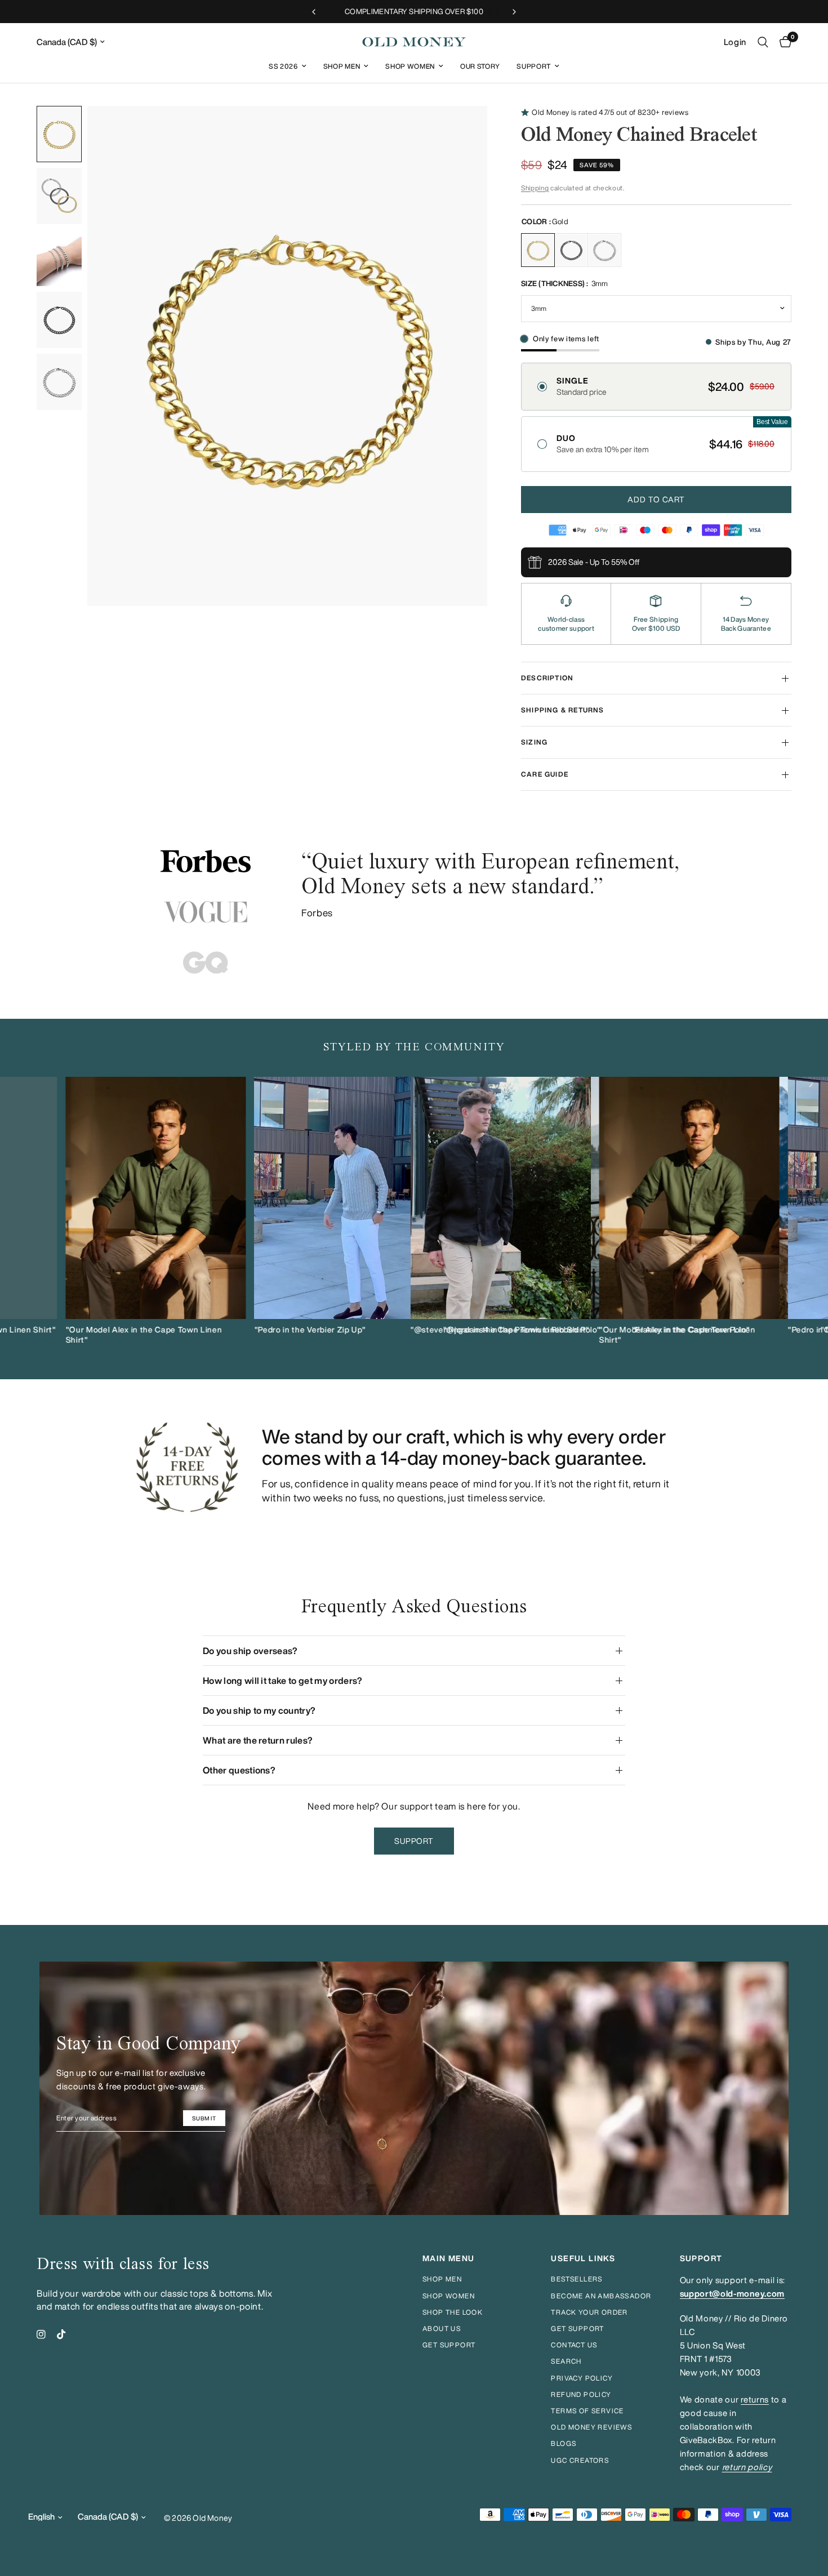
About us (442, 2328)
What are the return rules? (258, 1740)
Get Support (577, 2328)
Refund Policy (581, 2394)
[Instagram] (41, 2334)
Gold (538, 250)
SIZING (534, 742)
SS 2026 (283, 66)
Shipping (535, 188)
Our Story (480, 66)
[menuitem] (288, 66)
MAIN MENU (449, 2258)
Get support (449, 2345)
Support (534, 66)
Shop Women (410, 66)
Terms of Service (587, 2411)
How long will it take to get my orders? (282, 1681)
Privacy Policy (582, 2378)
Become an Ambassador (601, 2296)
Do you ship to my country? (259, 1710)
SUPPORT (701, 2258)
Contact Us (574, 2345)
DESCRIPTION (547, 678)
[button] (656, 387)
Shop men (442, 2279)
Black (571, 250)
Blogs (564, 2443)
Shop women (449, 2296)
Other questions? (239, 1770)
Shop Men (342, 66)
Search (566, 2361)
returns (755, 2399)
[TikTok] (61, 2334)
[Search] (763, 42)
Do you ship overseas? (250, 1651)
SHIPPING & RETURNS (563, 710)
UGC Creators (580, 2460)
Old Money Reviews (591, 2427)
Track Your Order (589, 2312)
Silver (604, 250)
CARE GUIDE (545, 774)
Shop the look (453, 2312)
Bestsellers (577, 2279)
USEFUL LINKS (583, 2258)
